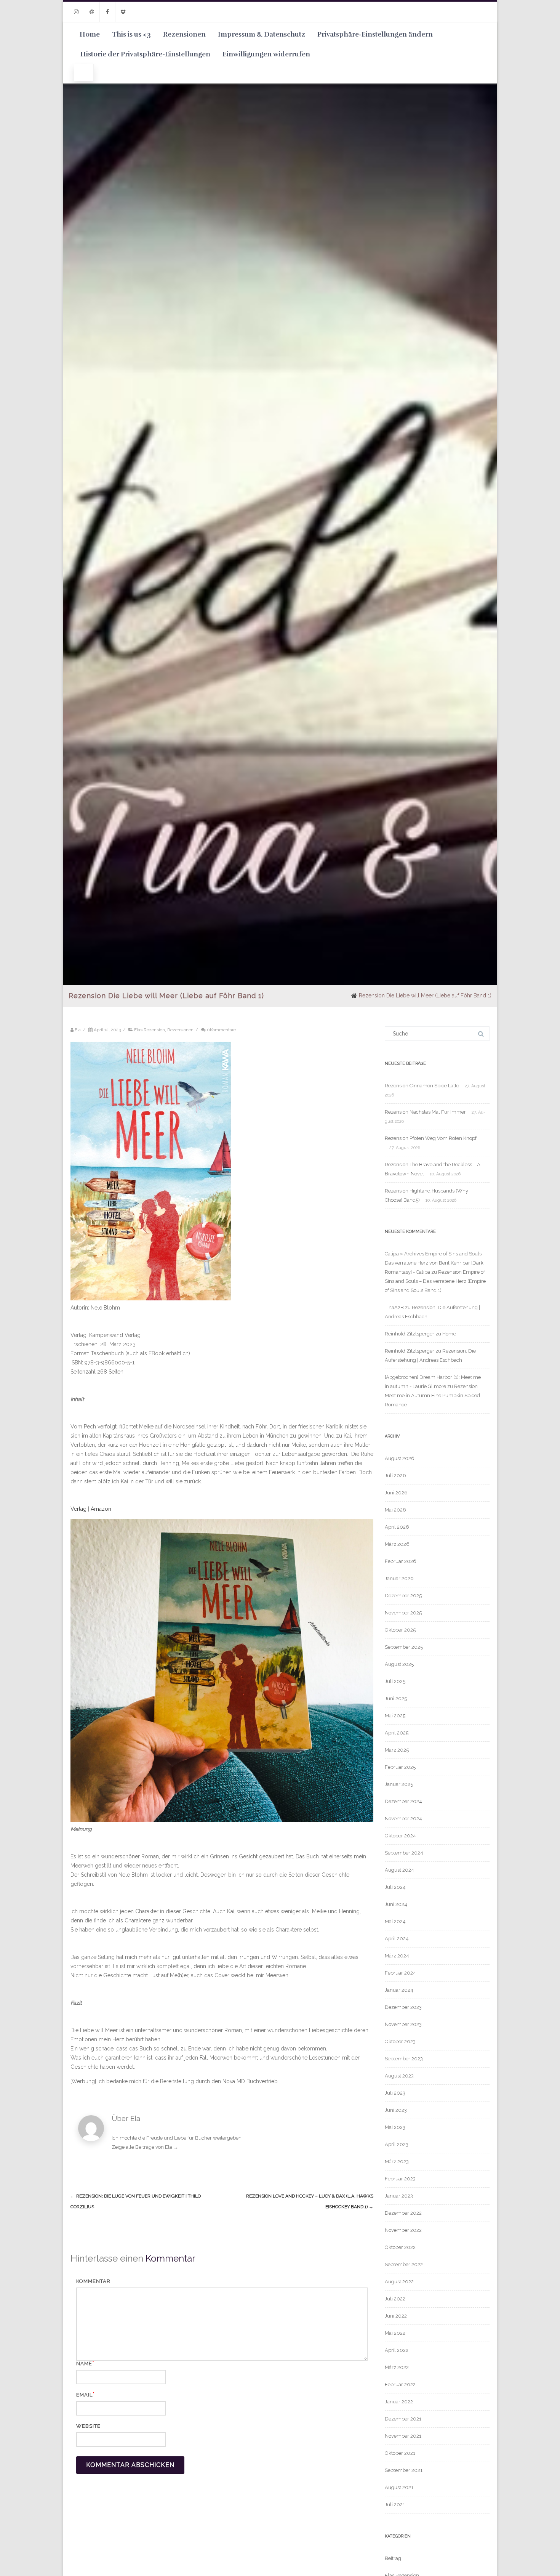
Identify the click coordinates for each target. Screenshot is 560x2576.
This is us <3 (131, 34)
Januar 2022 (399, 2402)
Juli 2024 (395, 1887)
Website (88, 2426)
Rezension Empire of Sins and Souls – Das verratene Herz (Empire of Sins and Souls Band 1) (435, 1281)
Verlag (78, 1509)
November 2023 (403, 2024)
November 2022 (403, 2230)
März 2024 (397, 1956)
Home (90, 34)
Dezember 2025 (403, 1596)
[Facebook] (107, 12)
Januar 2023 (399, 2196)
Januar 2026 (399, 1578)
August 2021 (399, 2487)
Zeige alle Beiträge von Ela (145, 2147)
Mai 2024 (395, 1921)
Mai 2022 (395, 2333)
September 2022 (404, 2264)
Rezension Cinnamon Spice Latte (422, 1086)
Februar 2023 (400, 2179)
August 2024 (399, 1870)
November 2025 (403, 1613)
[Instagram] (76, 12)
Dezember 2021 (403, 2419)
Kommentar (93, 2281)
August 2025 (399, 1664)
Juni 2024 (396, 1904)
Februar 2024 (400, 1973)
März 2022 (397, 2367)
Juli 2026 (395, 1476)
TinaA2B (394, 1307)
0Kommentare (221, 1030)
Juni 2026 (396, 1493)
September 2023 (404, 2059)
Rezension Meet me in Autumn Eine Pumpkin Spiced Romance (432, 1395)
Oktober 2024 (400, 1836)
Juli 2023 (395, 2093)
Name (84, 2364)
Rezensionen (184, 34)
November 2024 (403, 1819)
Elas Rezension (150, 1030)
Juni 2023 (396, 2110)
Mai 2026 (395, 1510)
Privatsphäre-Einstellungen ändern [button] (375, 34)
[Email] (92, 12)
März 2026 (397, 1544)
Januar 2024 (399, 1990)
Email (84, 2395)
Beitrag (393, 2558)
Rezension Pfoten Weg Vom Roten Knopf (431, 1138)
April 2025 (397, 1733)
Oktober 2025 (400, 1630)
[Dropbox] (123, 12)
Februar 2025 (400, 1767)
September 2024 (404, 1853)
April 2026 (397, 1527)
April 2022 (397, 2350)
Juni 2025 (396, 1698)
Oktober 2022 (400, 2247)
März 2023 (397, 2162)
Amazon (101, 1509)
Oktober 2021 (400, 2453)
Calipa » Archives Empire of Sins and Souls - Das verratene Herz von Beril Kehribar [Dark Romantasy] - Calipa (435, 1263)
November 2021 (403, 2436)
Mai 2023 (395, 2127)
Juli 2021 (395, 2505)
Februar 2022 (400, 2384)
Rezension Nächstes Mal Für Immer (425, 1112)
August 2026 (400, 1458)
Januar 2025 (399, 1784)
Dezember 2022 (403, 2213)
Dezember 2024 (403, 1801)
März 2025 (397, 1750)
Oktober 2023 (400, 2041)
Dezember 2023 (403, 2007)
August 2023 (399, 2076)
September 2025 (404, 1647)
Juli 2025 (395, 1681)
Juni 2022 (396, 2316)
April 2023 (397, 2144)
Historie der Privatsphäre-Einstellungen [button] (145, 54)
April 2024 (397, 1939)
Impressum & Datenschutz (262, 34)
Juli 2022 (395, 2299)
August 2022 (399, 2282)
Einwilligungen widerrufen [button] (266, 54)
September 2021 (404, 2470)
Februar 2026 (401, 1561)
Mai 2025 (395, 1716)
